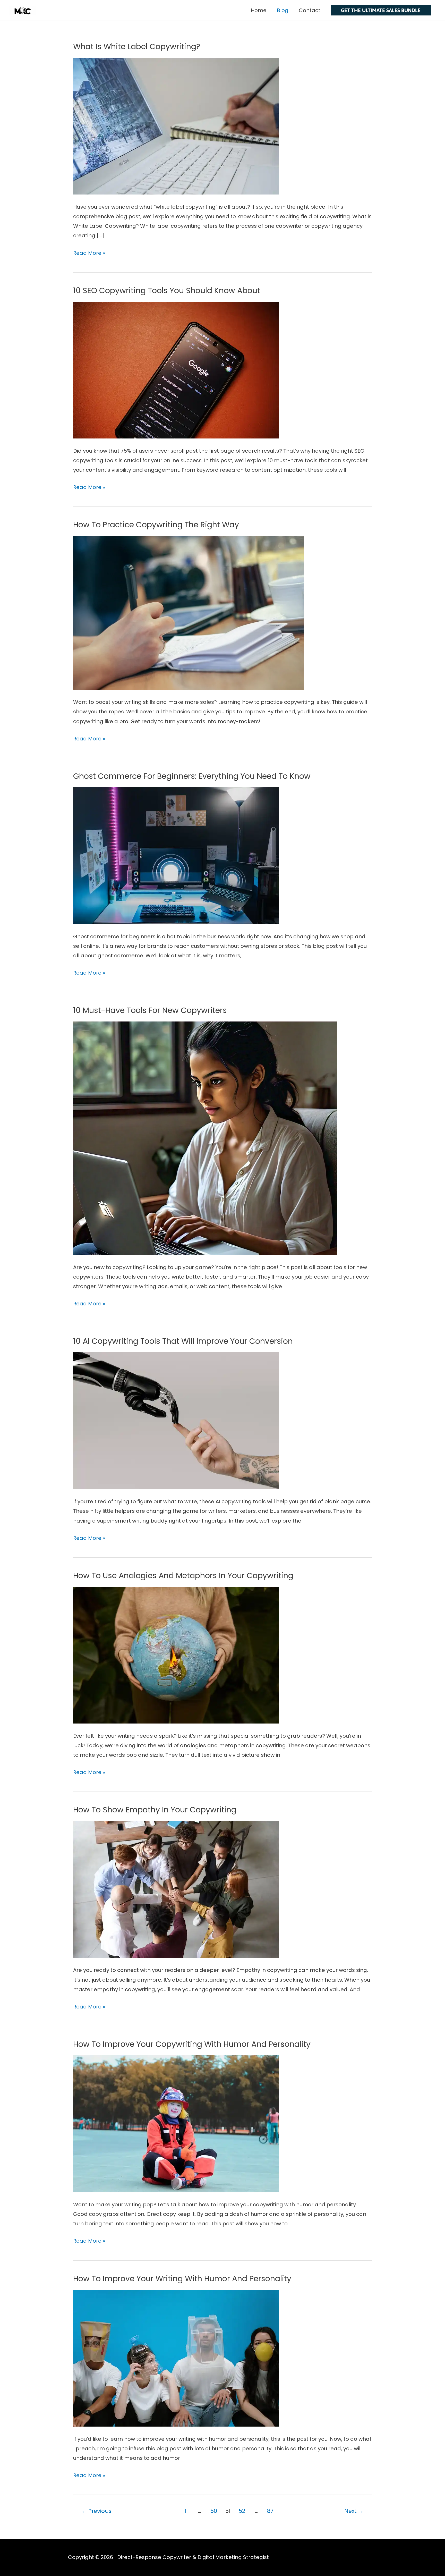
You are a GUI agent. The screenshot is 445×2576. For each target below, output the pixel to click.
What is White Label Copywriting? (137, 47)
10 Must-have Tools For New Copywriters (150, 1010)
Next (354, 2511)
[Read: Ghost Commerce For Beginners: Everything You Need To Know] (176, 855)
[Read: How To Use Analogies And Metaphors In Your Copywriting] (176, 1655)
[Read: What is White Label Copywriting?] (176, 126)
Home (259, 10)
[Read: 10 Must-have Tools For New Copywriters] (205, 1138)
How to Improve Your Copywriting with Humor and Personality (192, 2044)
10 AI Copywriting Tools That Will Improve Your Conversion (183, 1341)
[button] (381, 10)
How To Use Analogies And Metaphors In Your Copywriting (183, 1576)
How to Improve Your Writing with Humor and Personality (182, 2279)
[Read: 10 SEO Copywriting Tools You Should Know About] (176, 370)
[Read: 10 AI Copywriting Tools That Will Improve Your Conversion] (176, 1420)
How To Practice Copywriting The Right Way (156, 525)
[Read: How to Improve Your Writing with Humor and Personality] (176, 2358)
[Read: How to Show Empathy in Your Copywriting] (176, 1889)
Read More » (89, 252)
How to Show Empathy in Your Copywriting (155, 1810)
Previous (96, 2511)
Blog (283, 10)
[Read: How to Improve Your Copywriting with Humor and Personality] (176, 2123)
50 (214, 2511)
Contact (310, 10)
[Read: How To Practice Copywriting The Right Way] (189, 612)
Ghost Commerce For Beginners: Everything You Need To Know (192, 776)
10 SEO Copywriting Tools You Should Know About (167, 290)
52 (242, 2511)
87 (270, 2511)
